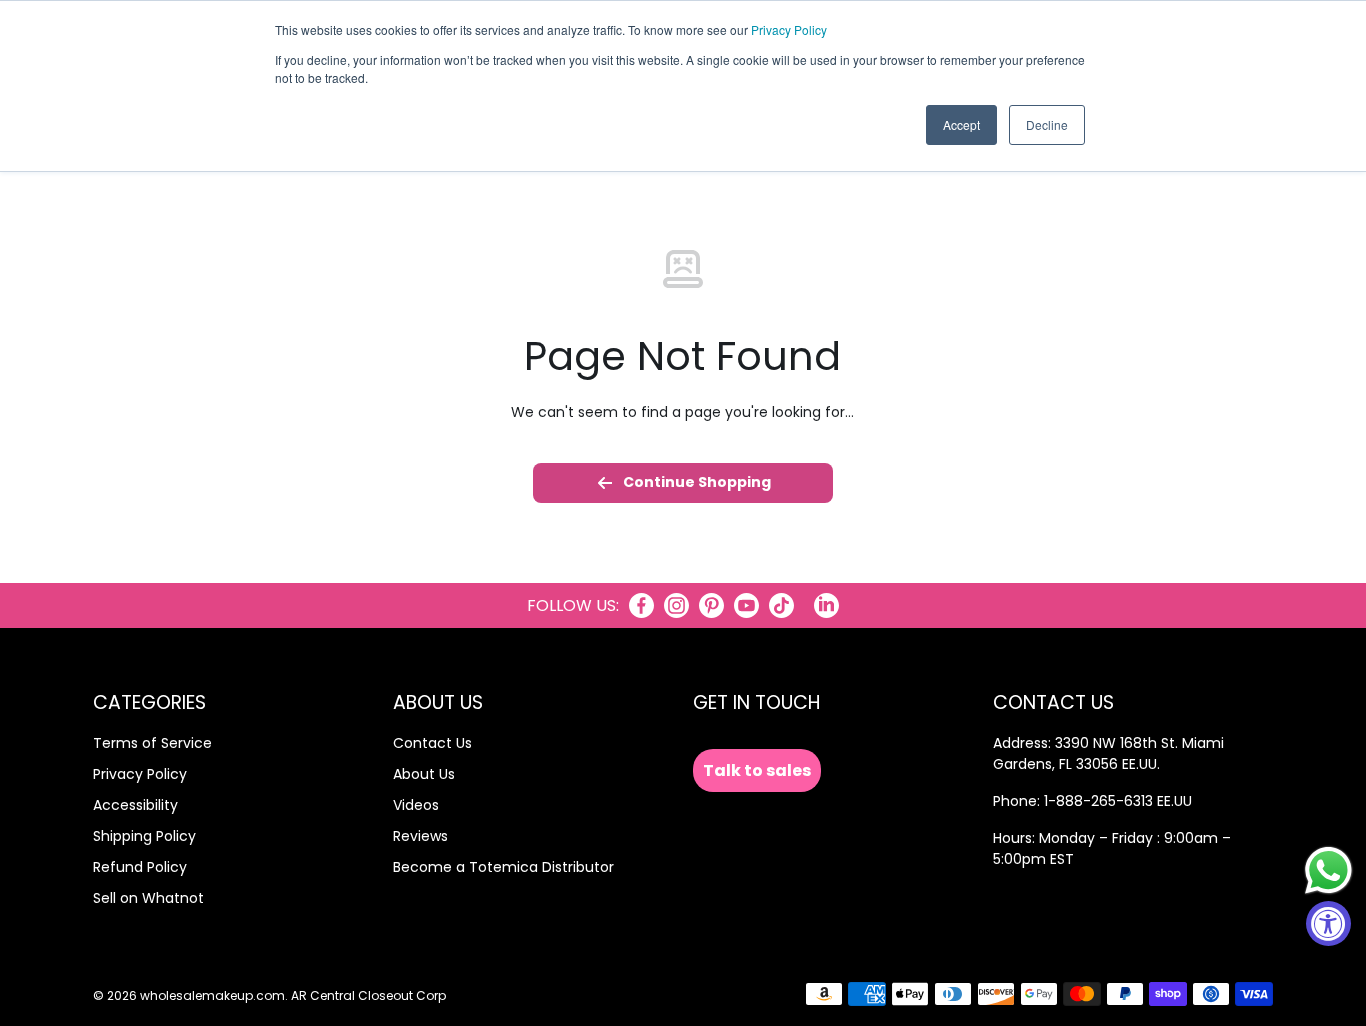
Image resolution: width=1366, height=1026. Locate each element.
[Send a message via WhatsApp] (1328, 870)
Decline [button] (1047, 124)
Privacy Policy (789, 29)
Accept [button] (961, 124)
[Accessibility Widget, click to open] (1328, 923)
